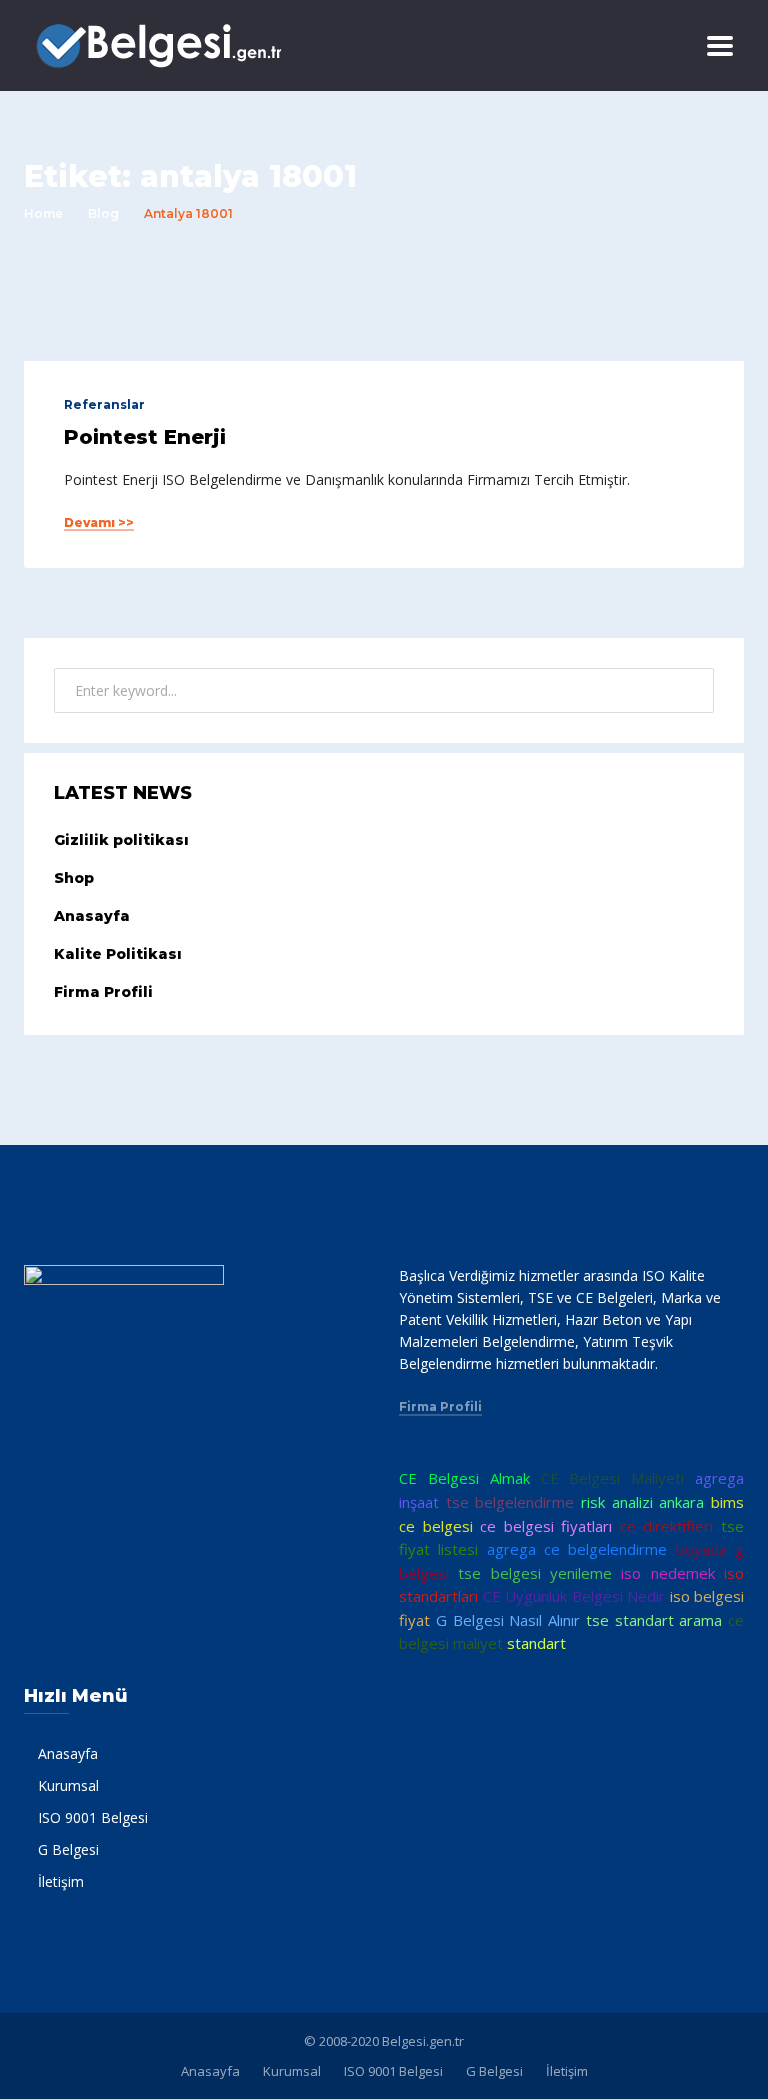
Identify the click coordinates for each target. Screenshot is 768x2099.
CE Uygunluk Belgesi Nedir (574, 1596)
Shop (74, 878)
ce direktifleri (667, 1526)
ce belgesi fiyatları (546, 1526)
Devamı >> (99, 523)
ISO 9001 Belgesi (93, 1817)
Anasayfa (92, 916)
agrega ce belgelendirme (577, 1549)
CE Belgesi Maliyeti (613, 1478)
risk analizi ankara (642, 1502)
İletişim (61, 1881)
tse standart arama (654, 1620)
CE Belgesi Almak (464, 1478)
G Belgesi (68, 1849)
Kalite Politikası (118, 954)
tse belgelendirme (510, 1502)
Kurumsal (68, 1785)
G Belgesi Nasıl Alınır (508, 1620)
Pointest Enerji (145, 437)
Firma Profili (103, 992)
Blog (103, 213)
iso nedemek (667, 1573)
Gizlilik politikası (121, 840)
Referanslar (104, 404)
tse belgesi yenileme (535, 1573)
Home (43, 213)
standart (536, 1643)
